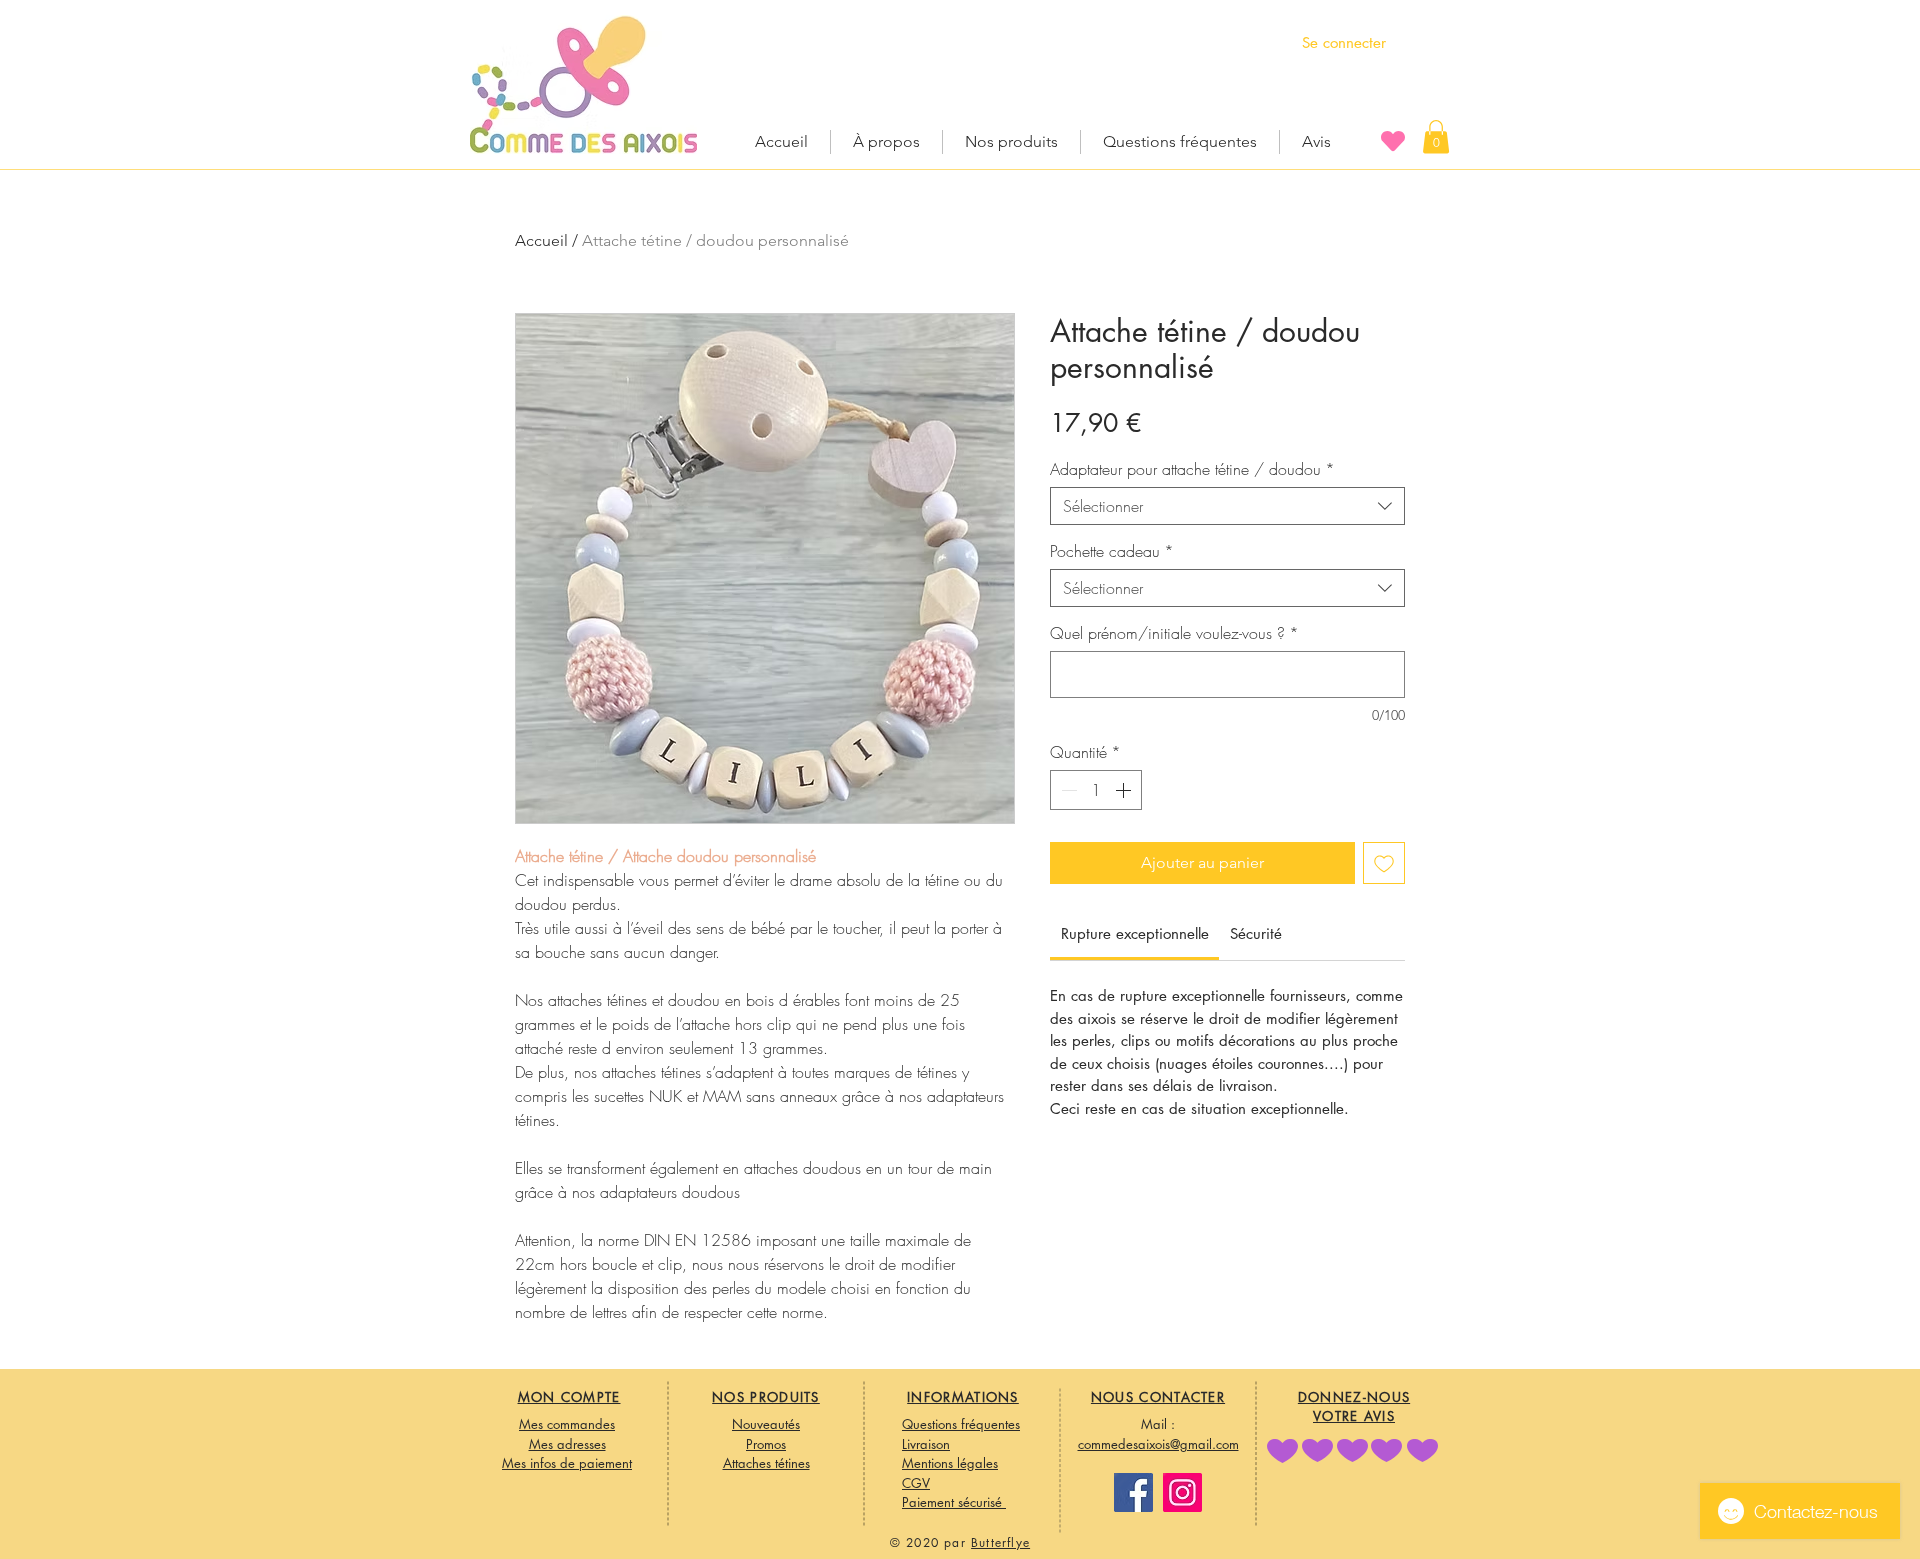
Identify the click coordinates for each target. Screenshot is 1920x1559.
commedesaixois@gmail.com (1158, 1444)
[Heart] (1393, 140)
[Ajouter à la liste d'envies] (1384, 863)
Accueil (541, 240)
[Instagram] (1182, 1492)
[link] (1135, 933)
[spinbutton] (1096, 790)
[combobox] (1227, 506)
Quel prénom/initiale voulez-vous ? (1174, 633)
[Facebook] (1133, 1492)
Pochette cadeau (1112, 551)
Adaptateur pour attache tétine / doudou (1192, 469)
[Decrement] (1067, 790)
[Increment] (1125, 790)
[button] (1436, 136)
